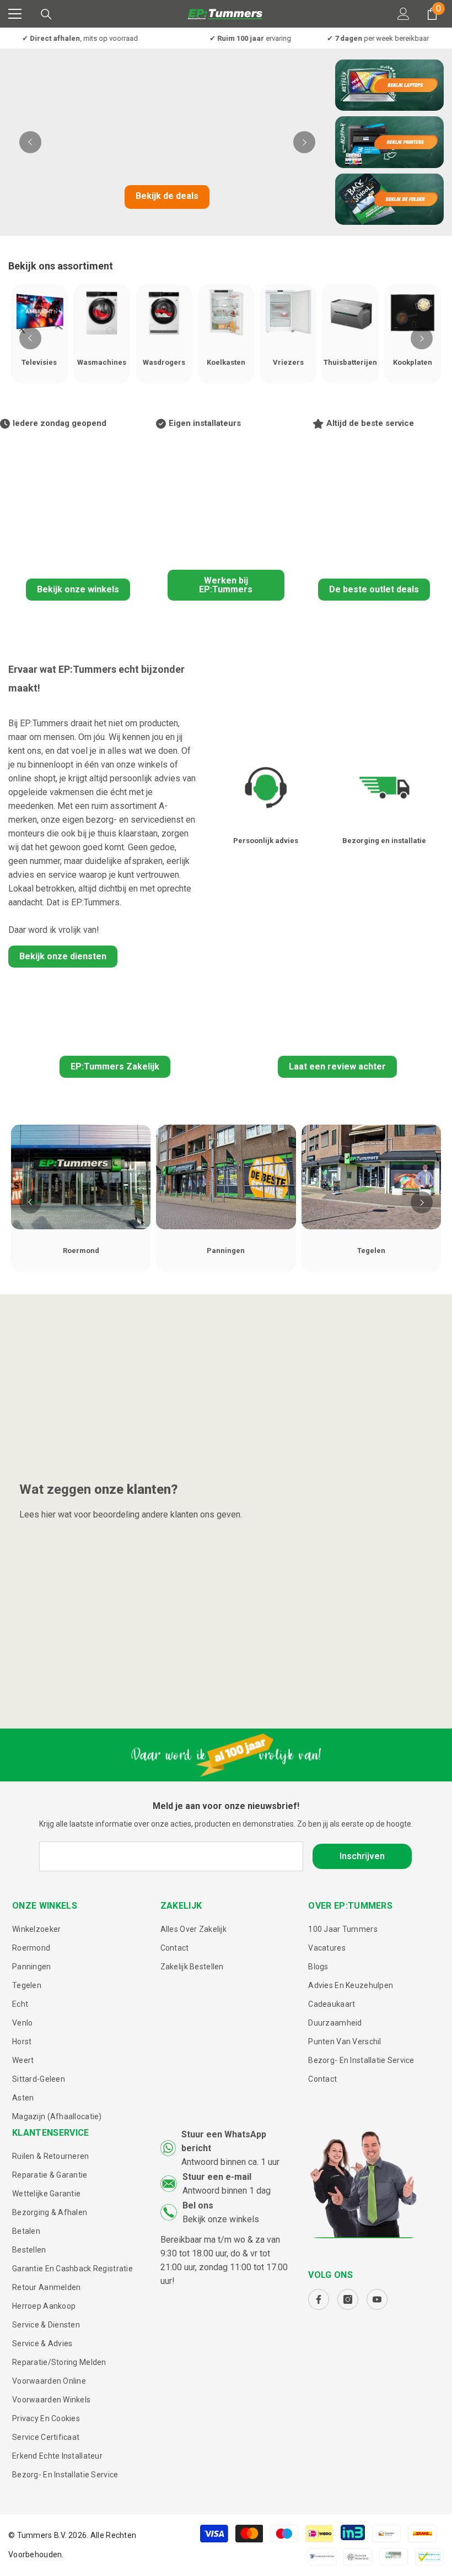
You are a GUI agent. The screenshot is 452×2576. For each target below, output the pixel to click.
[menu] (15, 14)
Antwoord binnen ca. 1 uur (230, 2162)
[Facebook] (319, 2299)
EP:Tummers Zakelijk (115, 1066)
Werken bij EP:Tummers (226, 585)
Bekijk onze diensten (63, 956)
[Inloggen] (403, 14)
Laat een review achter (337, 1066)
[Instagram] (348, 2299)
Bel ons (198, 2205)
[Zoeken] (46, 14)
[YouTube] (377, 2299)
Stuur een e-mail (217, 2177)
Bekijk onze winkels (78, 589)
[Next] (304, 142)
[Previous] (30, 142)
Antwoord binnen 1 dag (227, 2191)
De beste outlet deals (374, 589)
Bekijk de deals (167, 196)
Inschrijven (362, 1856)
